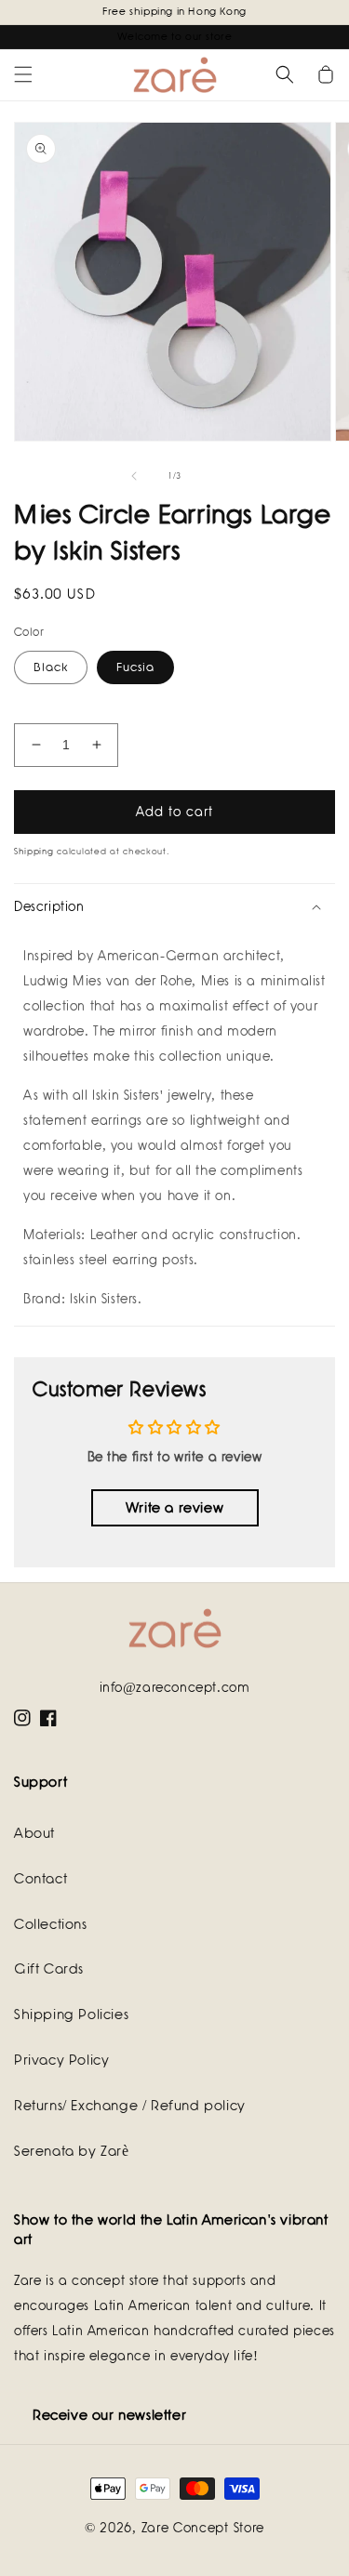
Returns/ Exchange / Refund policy (130, 2106)
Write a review (174, 1508)
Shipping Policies (71, 2015)
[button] (23, 74)
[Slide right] (216, 476)
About (34, 1833)
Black (51, 667)
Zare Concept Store (203, 2528)
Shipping (34, 852)
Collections (51, 1924)
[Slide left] (134, 476)
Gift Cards (49, 1969)
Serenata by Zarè (72, 2151)
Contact (40, 1879)
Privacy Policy (61, 2060)
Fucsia (135, 667)
